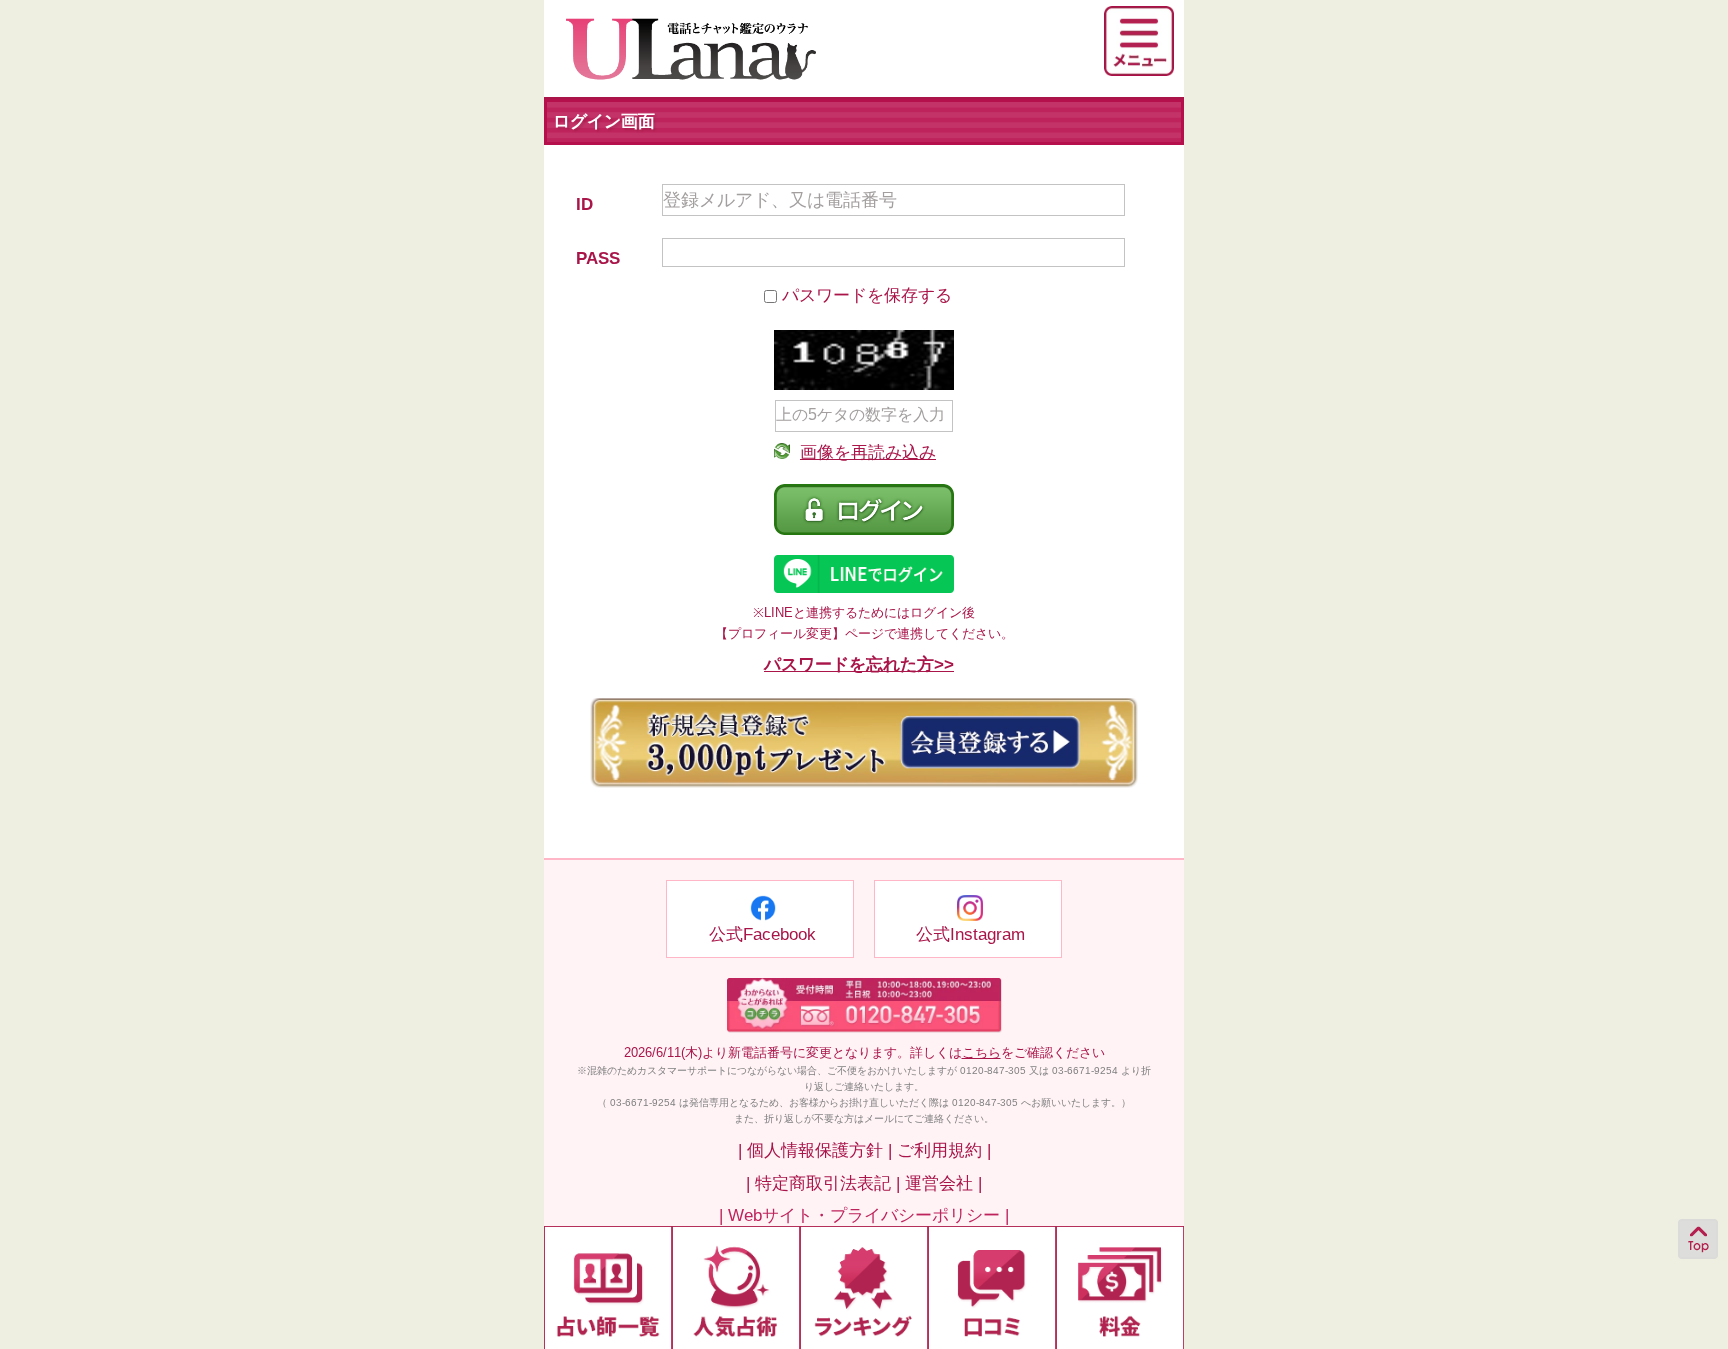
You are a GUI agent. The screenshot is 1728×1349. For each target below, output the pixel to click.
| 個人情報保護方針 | (815, 1150)
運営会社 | (943, 1183)
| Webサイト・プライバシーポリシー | (864, 1215)
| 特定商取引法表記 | (823, 1183)
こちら (981, 1052)
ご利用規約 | (944, 1150)
